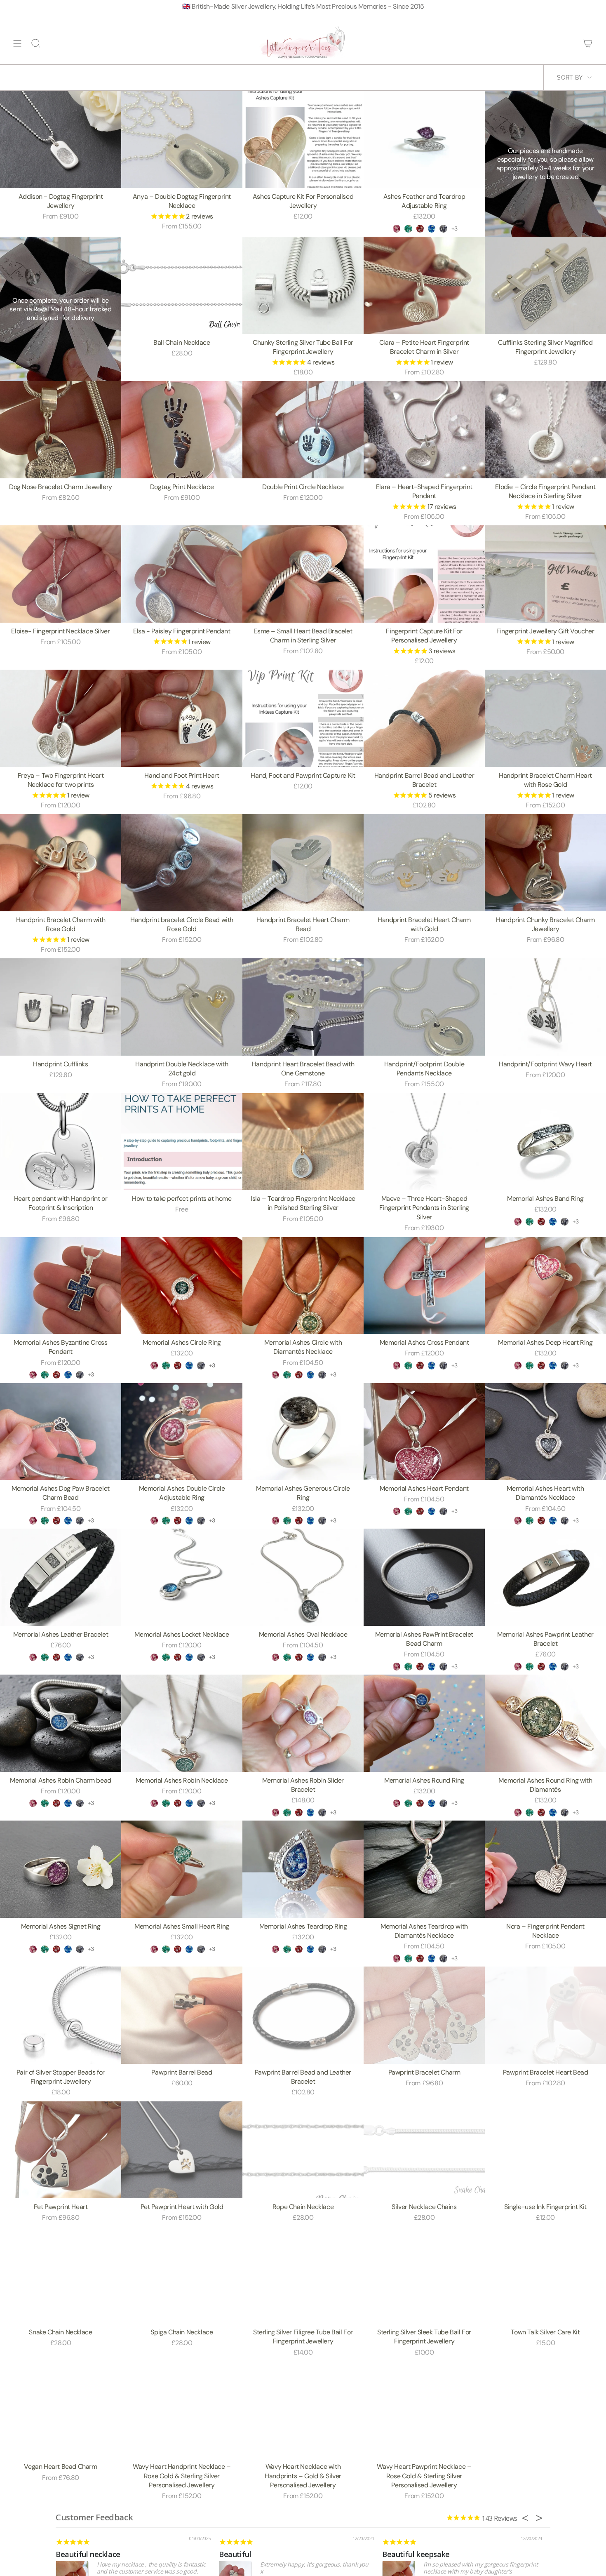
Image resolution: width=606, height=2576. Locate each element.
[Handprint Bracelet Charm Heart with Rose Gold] (545, 718)
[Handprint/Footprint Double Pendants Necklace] (424, 1007)
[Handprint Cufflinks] (61, 1007)
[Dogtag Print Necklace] (182, 429)
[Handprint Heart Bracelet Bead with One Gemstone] (303, 1007)
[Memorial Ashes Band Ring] (545, 1142)
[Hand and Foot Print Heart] (182, 718)
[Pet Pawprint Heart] (61, 2150)
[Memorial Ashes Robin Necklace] (182, 1723)
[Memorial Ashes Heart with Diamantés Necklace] (545, 1432)
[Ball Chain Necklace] (182, 285)
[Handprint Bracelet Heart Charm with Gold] (424, 862)
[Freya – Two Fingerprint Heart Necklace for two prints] (61, 718)
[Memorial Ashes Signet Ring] (61, 1869)
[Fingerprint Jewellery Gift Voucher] (545, 574)
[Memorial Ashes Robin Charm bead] (61, 1723)
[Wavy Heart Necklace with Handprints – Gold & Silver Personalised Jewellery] (303, 2410)
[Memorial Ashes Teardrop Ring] (303, 1869)
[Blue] (443, 228)
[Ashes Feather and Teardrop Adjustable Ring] (424, 139)
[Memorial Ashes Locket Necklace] (182, 1577)
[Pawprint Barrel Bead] (182, 2015)
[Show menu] (17, 43)
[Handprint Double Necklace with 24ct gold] (182, 1007)
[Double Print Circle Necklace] (303, 429)
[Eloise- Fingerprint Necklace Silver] (61, 574)
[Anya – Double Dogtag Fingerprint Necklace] (182, 139)
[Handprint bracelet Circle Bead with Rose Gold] (182, 862)
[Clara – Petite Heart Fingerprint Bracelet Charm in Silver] (424, 285)
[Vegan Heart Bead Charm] (61, 2410)
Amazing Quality (84, 2554)
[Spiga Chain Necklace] (182, 2275)
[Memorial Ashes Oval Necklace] (303, 1577)
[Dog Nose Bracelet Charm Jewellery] (61, 429)
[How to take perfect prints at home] (182, 1142)
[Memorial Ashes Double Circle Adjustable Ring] (182, 1432)
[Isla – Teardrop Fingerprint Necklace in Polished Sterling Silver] (303, 1142)
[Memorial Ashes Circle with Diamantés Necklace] (303, 1286)
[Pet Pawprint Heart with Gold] (182, 2150)
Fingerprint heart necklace (428, 2554)
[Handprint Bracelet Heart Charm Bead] (303, 862)
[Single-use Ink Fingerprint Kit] (545, 2150)
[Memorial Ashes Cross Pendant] (424, 1286)
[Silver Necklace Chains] (424, 2150)
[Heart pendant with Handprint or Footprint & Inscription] (61, 1142)
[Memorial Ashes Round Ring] (424, 1723)
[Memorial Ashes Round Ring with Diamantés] (545, 1723)
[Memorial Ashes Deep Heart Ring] (545, 1286)
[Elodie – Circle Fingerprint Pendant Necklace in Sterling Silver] (545, 429)
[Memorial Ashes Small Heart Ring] (182, 1869)
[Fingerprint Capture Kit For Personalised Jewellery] (424, 574)
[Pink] (397, 228)
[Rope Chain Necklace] (303, 2150)
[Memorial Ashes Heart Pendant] (424, 1432)
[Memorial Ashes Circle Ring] (182, 1286)
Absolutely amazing (253, 2554)
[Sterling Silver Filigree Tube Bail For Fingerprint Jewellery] (303, 2275)
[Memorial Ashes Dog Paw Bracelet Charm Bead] (61, 1432)
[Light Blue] (432, 228)
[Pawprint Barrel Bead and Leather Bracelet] (303, 2015)
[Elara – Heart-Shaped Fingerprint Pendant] (424, 429)
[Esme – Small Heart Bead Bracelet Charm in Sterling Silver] (303, 574)
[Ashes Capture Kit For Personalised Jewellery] (303, 139)
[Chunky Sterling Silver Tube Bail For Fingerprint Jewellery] (303, 285)
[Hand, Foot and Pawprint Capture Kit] (303, 718)
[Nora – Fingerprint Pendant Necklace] (545, 1869)
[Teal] (408, 228)
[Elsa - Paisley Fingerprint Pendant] (182, 574)
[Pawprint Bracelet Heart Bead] (545, 2015)
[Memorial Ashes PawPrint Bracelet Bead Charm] (424, 1577)
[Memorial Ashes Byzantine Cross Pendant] (61, 1286)
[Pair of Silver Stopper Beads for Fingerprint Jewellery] (61, 2015)
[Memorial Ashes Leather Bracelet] (61, 1577)
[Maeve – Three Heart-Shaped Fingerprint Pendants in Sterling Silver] (424, 1142)
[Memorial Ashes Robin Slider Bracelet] (303, 1723)
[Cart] (588, 43)
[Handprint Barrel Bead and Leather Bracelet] (424, 718)
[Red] (420, 228)
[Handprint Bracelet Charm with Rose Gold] (61, 862)
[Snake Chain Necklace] (61, 2275)
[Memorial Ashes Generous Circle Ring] (303, 1432)
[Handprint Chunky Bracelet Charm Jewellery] (545, 862)
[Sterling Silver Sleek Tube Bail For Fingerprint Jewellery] (424, 2275)
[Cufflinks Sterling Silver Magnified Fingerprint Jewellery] (545, 285)
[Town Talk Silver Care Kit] (545, 2275)
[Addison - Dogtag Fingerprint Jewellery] (61, 139)
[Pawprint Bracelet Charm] (424, 2015)
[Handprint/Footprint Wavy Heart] (545, 1007)
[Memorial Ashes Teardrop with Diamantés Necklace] (424, 1869)
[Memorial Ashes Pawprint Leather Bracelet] (545, 1577)
